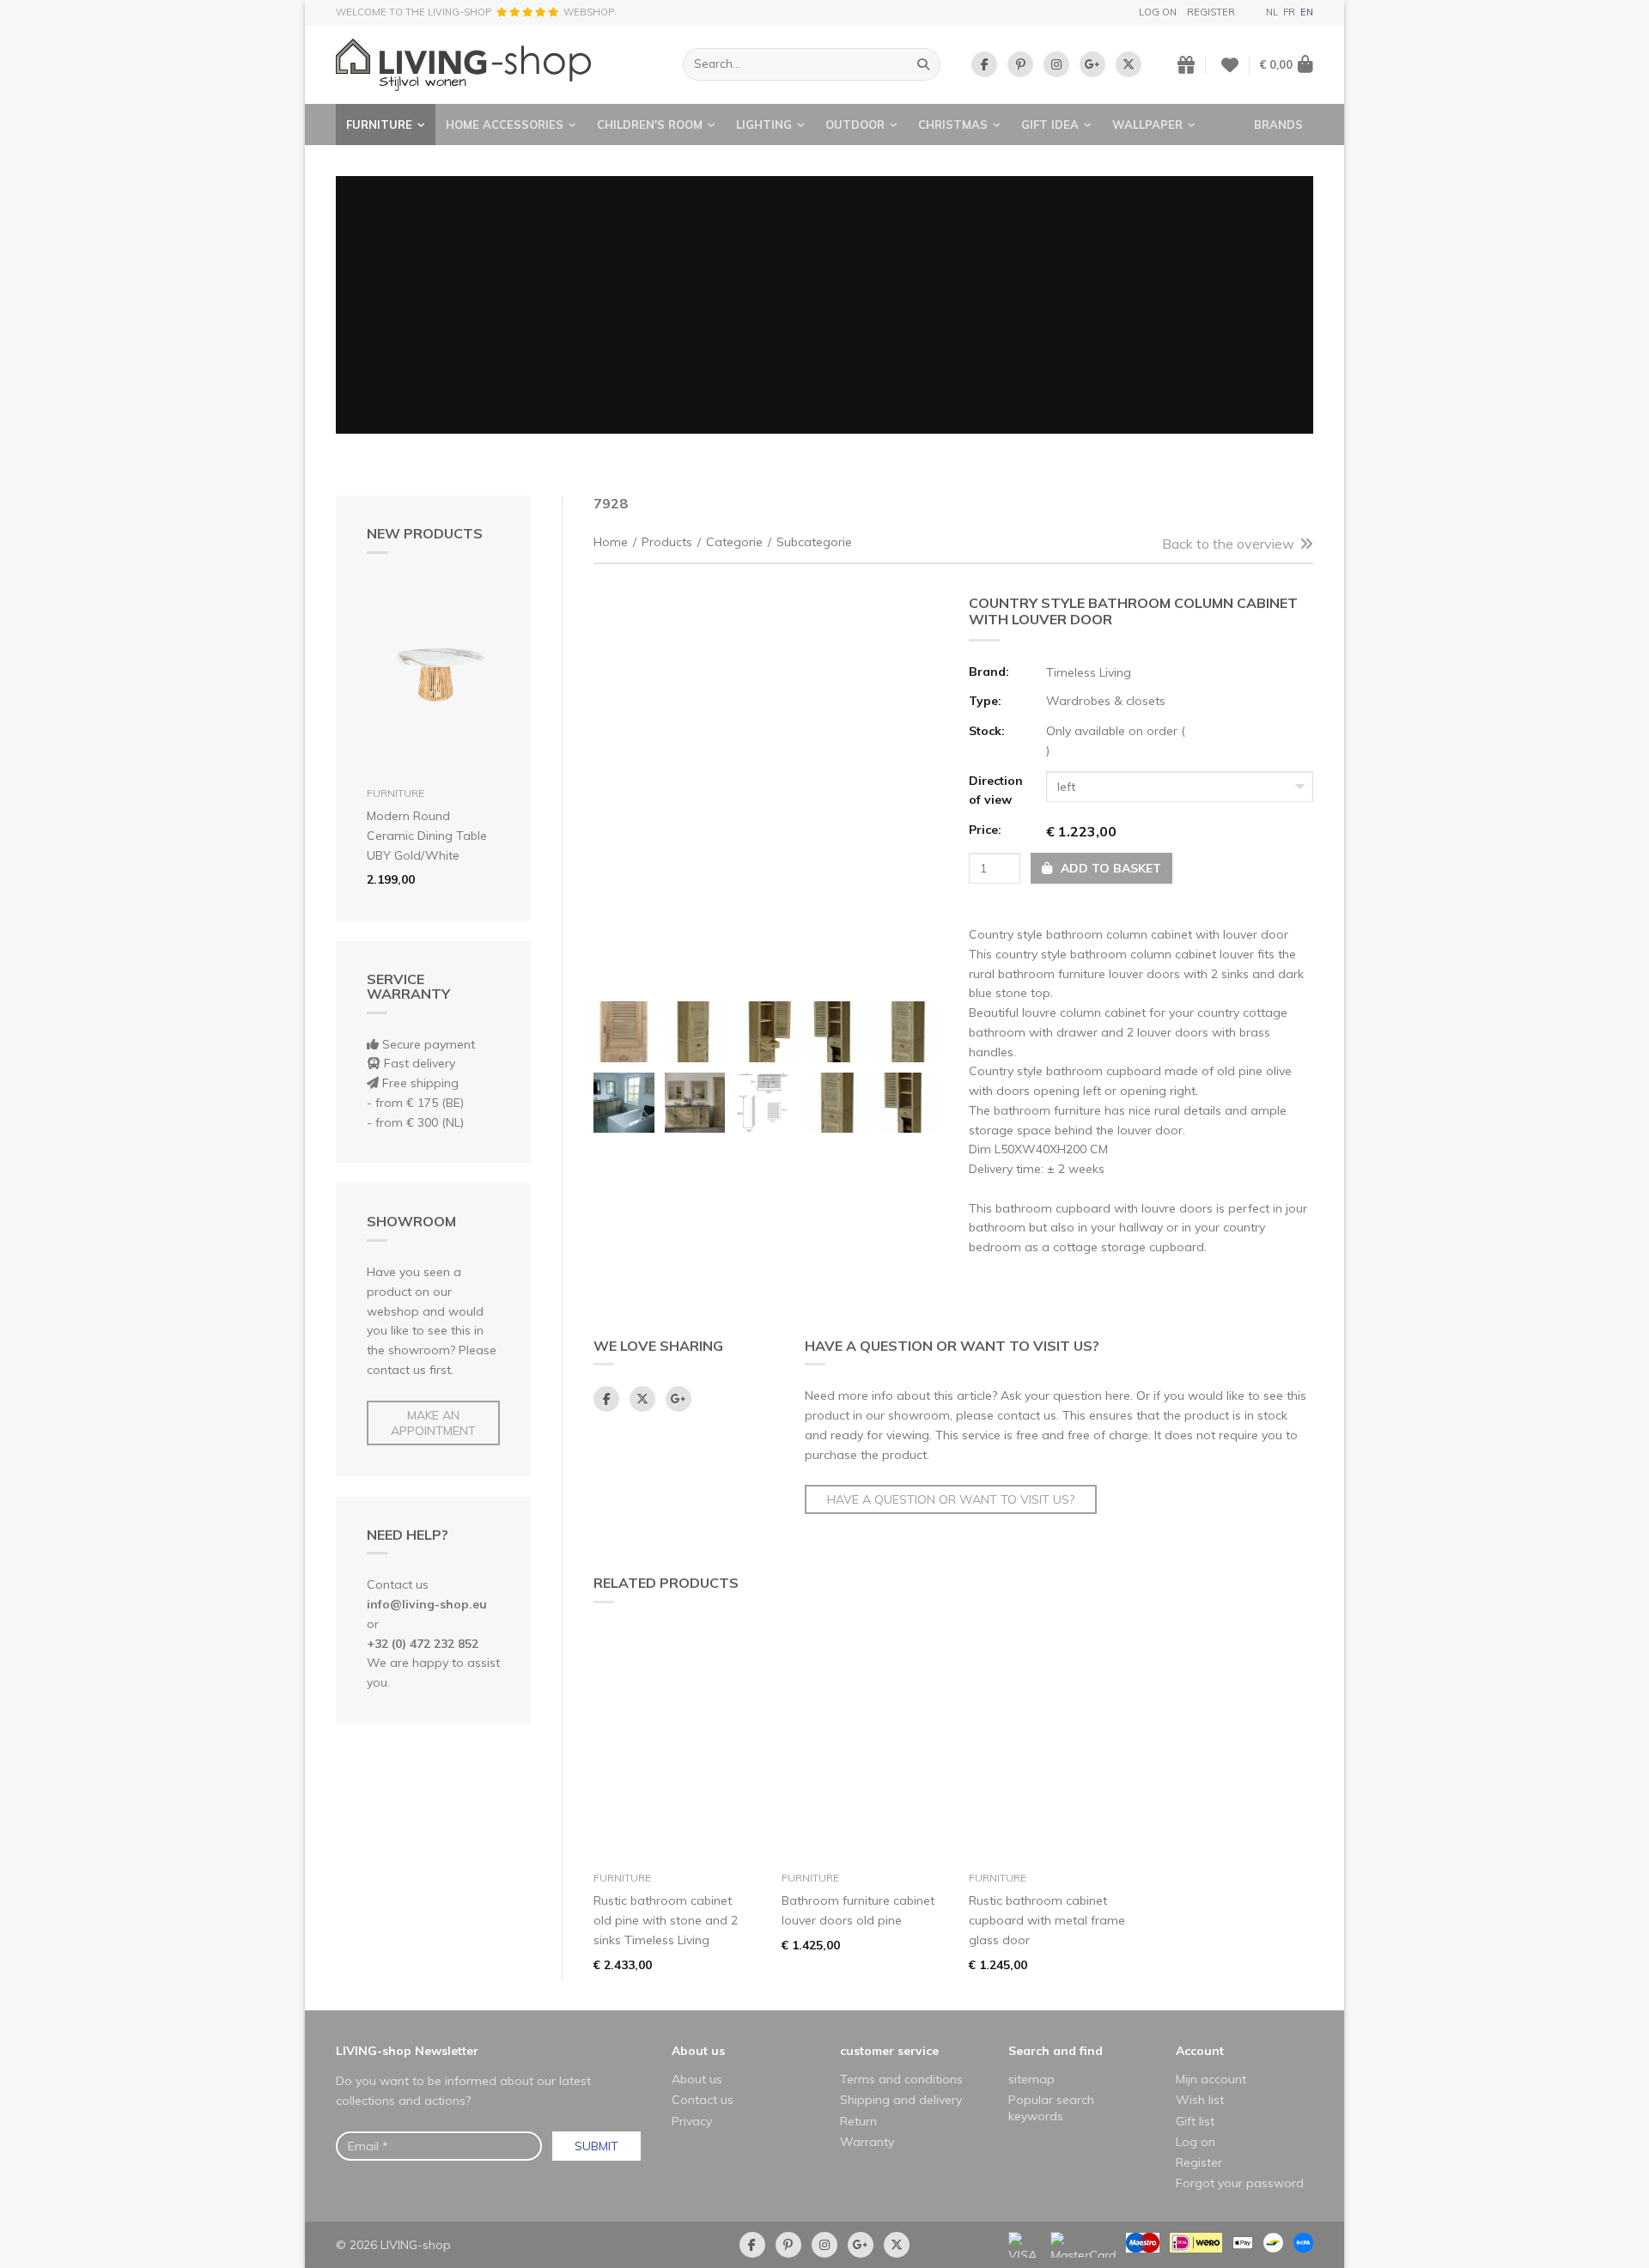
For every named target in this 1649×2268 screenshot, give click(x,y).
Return (858, 2121)
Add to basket (1109, 868)
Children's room (650, 125)
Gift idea (1050, 125)
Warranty (867, 2142)
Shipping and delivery (901, 2100)
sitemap (1031, 2079)
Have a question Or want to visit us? (951, 1499)
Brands (1278, 125)
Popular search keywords (1051, 2107)
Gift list (1195, 2121)
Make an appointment (433, 1423)
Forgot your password (1240, 2183)
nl (1272, 12)
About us (698, 2051)
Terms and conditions (901, 2079)
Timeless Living (1089, 672)
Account (1200, 2051)
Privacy (692, 2121)
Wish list (1200, 2100)
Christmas (953, 125)
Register (1211, 12)
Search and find (1056, 2051)
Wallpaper (1147, 125)
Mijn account (1211, 2079)
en (1307, 12)
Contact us (703, 2100)
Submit (596, 2146)
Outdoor (855, 125)
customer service (889, 2051)
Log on (1158, 12)
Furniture (379, 125)
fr (1289, 12)
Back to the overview (1228, 544)
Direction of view (996, 790)
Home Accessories (505, 125)
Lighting (764, 125)
